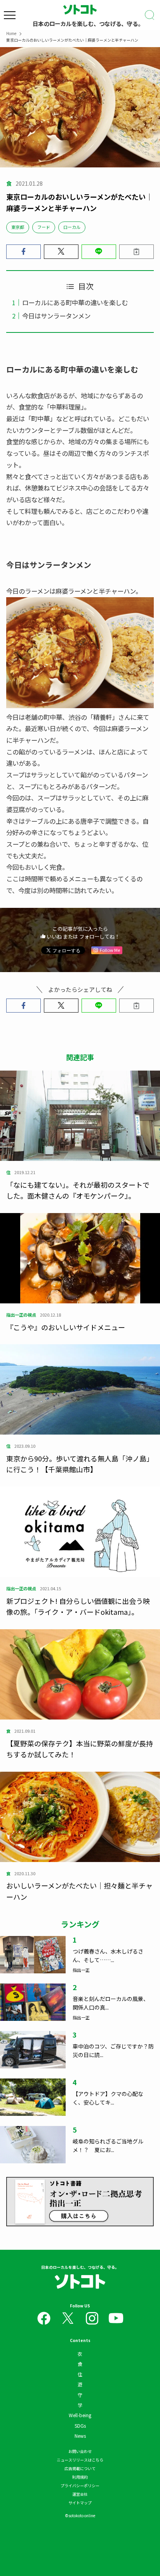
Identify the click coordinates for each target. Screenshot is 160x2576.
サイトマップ (80, 2503)
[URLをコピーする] (137, 252)
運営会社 (80, 2494)
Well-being (80, 2415)
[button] (23, 252)
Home (11, 33)
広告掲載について (80, 2468)
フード (44, 227)
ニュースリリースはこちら (80, 2460)
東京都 (18, 227)
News (80, 2436)
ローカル (72, 227)
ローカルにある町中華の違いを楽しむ (75, 302)
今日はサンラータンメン (56, 316)
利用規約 (80, 2477)
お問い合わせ (80, 2451)
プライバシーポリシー (80, 2485)
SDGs (80, 2426)
